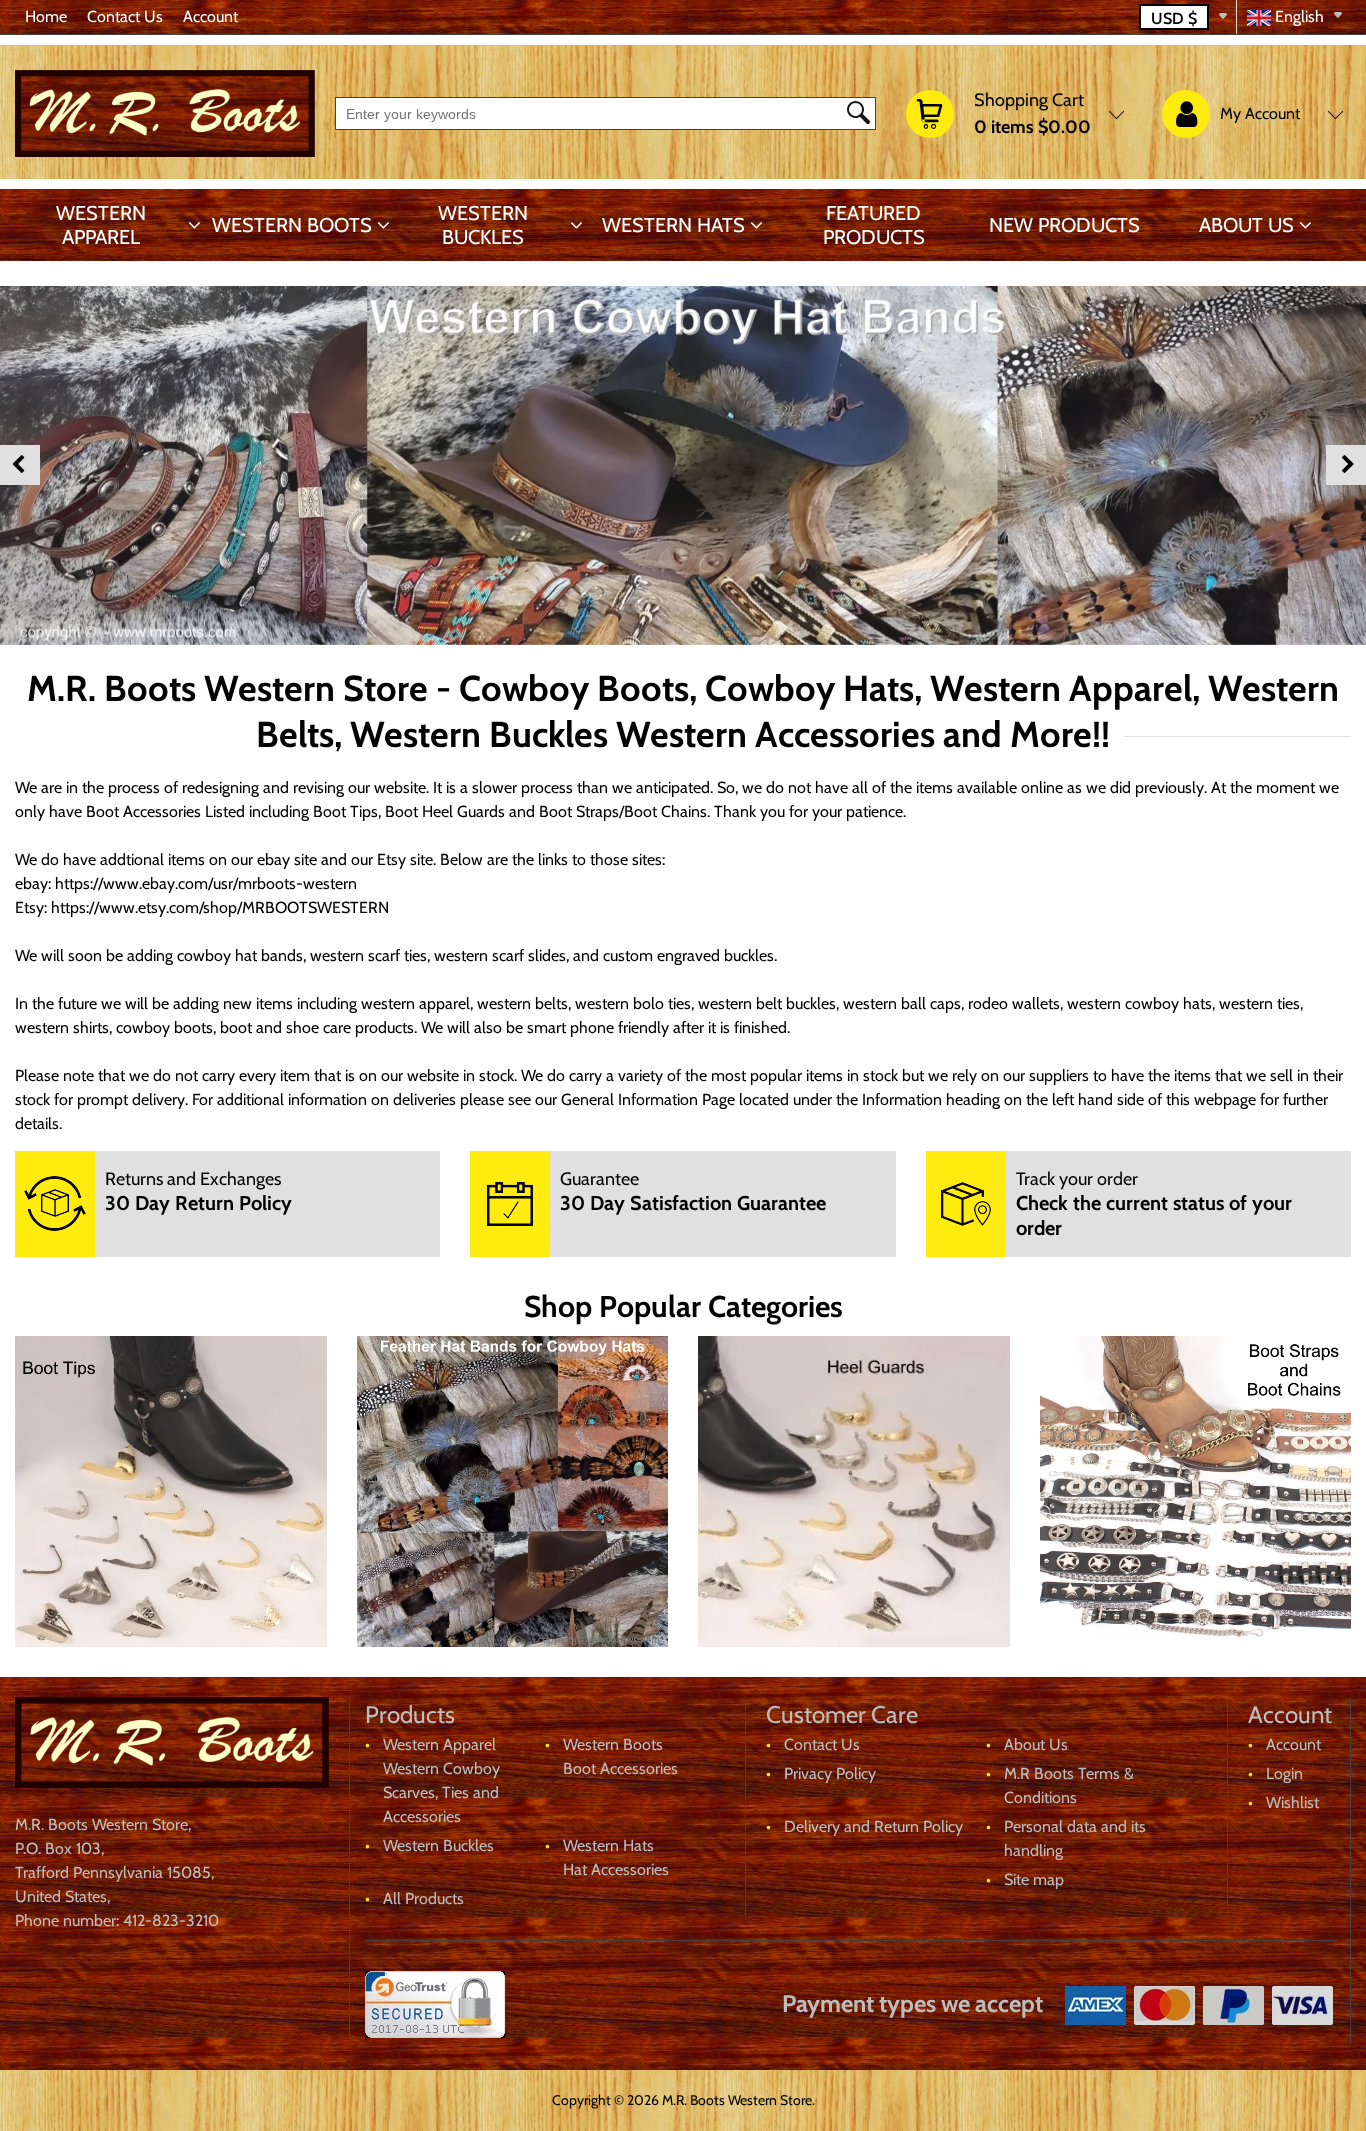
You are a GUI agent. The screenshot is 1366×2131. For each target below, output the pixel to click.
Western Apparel (101, 225)
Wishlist (1292, 1802)
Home (46, 16)
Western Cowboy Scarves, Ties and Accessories (441, 1792)
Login (1284, 1773)
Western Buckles (483, 225)
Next (1346, 465)
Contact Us (125, 16)
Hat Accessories (616, 1869)
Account (210, 16)
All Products (423, 1898)
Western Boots (292, 225)
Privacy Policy (830, 1773)
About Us (1246, 225)
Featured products (874, 225)
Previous (20, 465)
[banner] (683, 465)
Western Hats (673, 225)
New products (1064, 225)
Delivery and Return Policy (873, 1826)
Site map (1034, 1879)
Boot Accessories (620, 1768)
